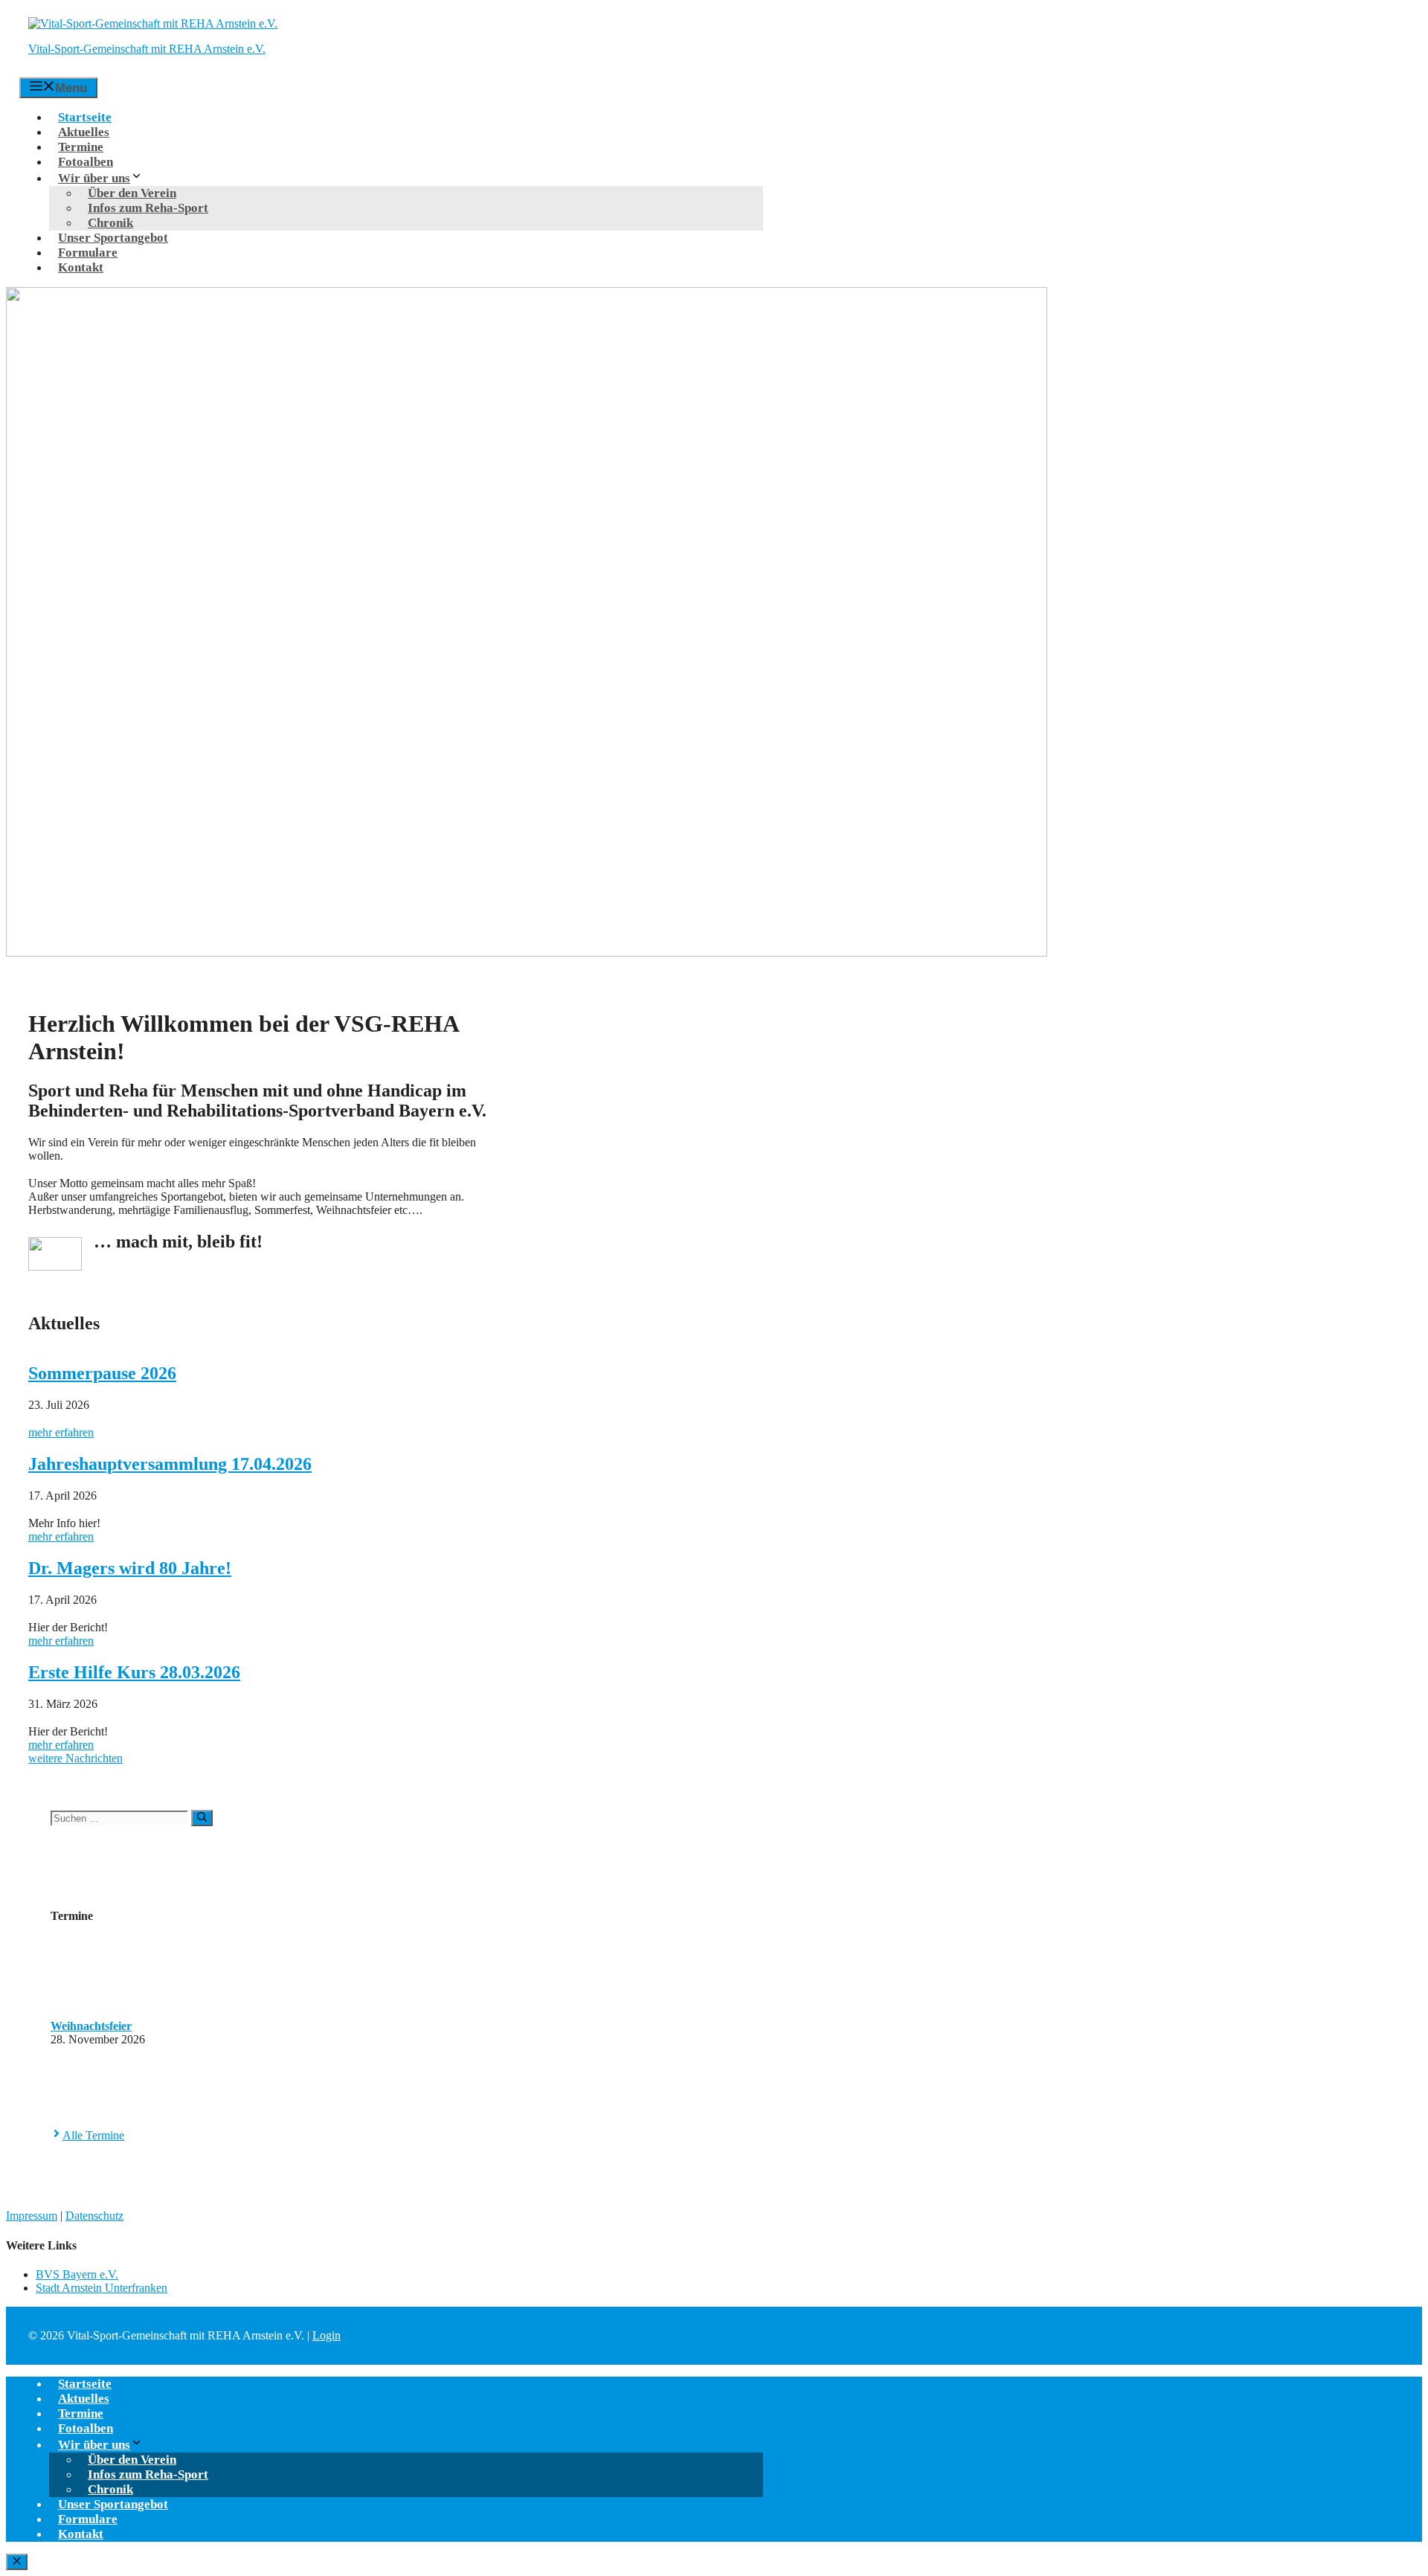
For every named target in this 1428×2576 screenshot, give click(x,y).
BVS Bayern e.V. (77, 2274)
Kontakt (81, 267)
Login (327, 2335)
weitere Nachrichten (75, 1758)
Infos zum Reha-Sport (148, 208)
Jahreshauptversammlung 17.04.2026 (170, 1464)
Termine (81, 147)
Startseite (85, 117)
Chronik (110, 223)
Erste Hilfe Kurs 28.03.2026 (134, 1672)
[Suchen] (202, 1818)
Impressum (32, 2216)
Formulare (88, 253)
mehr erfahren (61, 1432)
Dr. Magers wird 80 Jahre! (130, 1568)
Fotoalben (86, 162)
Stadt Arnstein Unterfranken (102, 2288)
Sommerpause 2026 (102, 1373)
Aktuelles (84, 132)
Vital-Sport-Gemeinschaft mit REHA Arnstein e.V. (147, 49)
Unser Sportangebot (113, 238)
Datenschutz (94, 2216)
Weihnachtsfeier (91, 2026)
